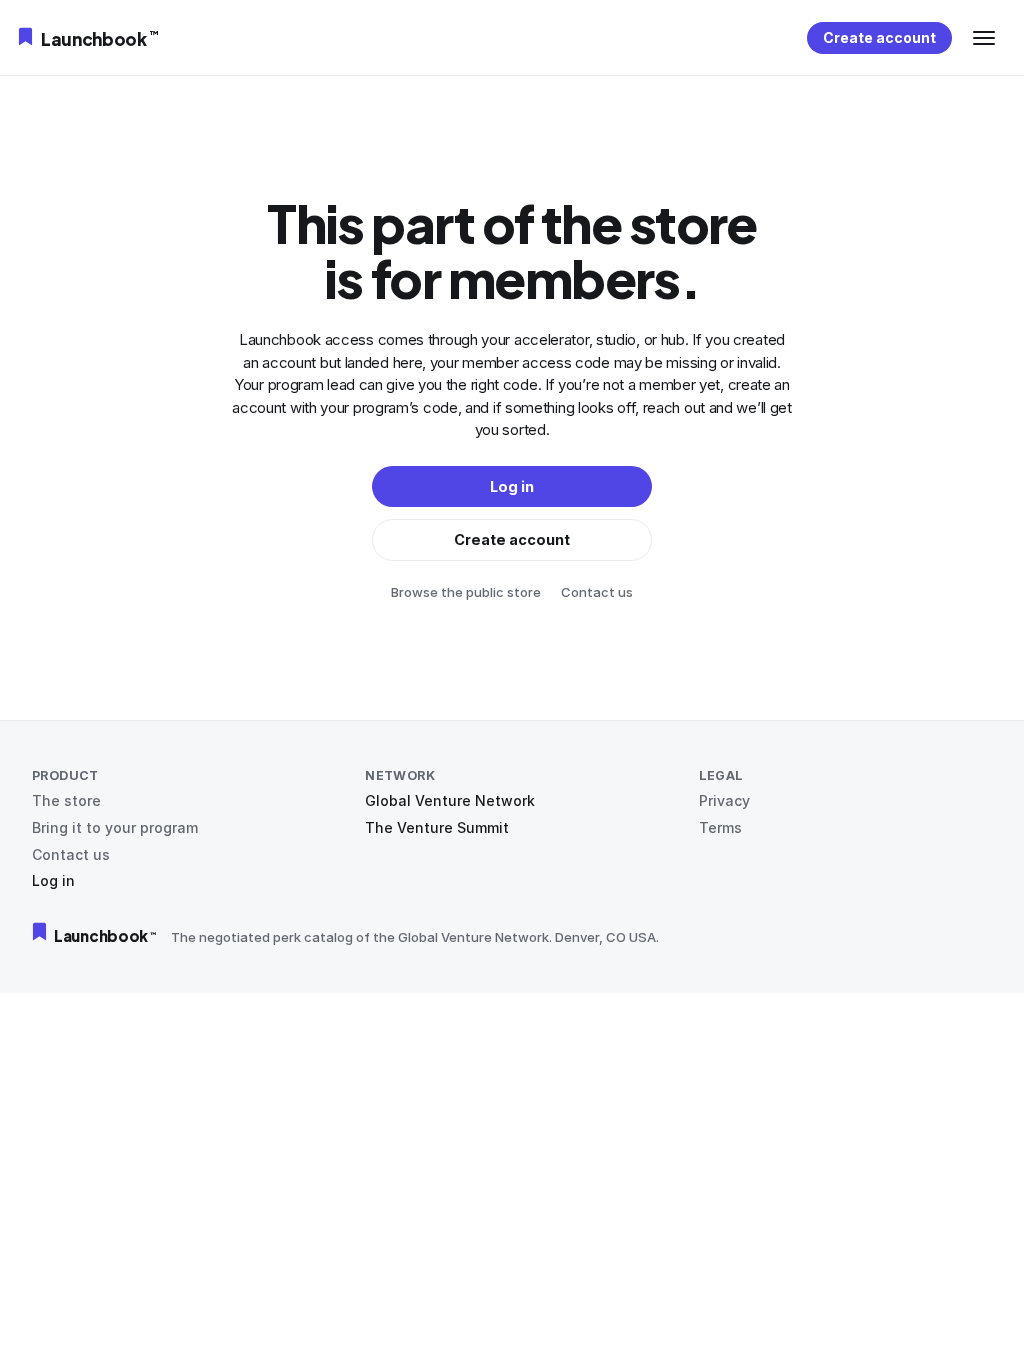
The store (66, 800)
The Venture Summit (437, 827)
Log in (53, 880)
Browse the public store (466, 592)
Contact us (597, 592)
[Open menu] (984, 38)
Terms (720, 827)
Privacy (724, 800)
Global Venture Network (450, 800)
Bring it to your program (115, 827)
